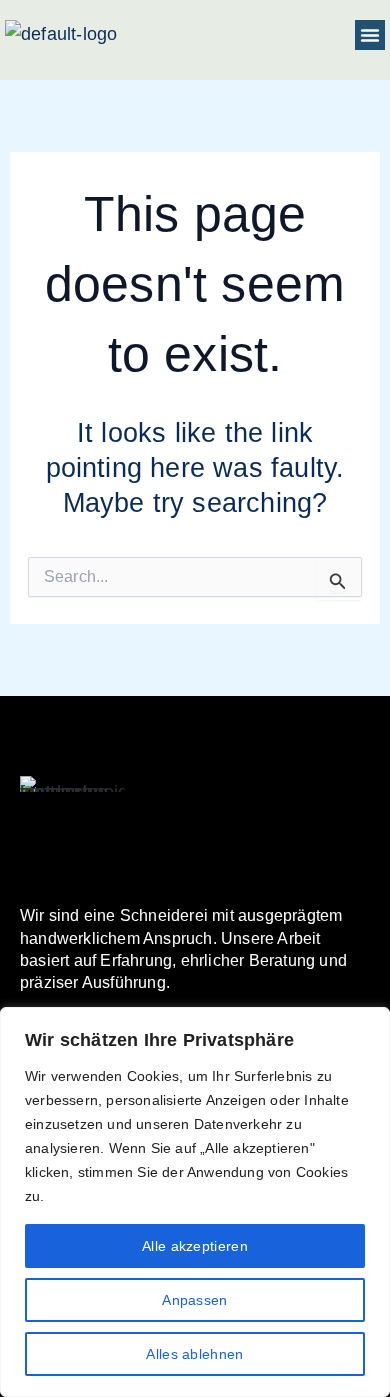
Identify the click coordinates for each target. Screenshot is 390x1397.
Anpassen (194, 1300)
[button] (370, 35)
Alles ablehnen (194, 1354)
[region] (195, 1202)
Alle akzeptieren (195, 1246)
